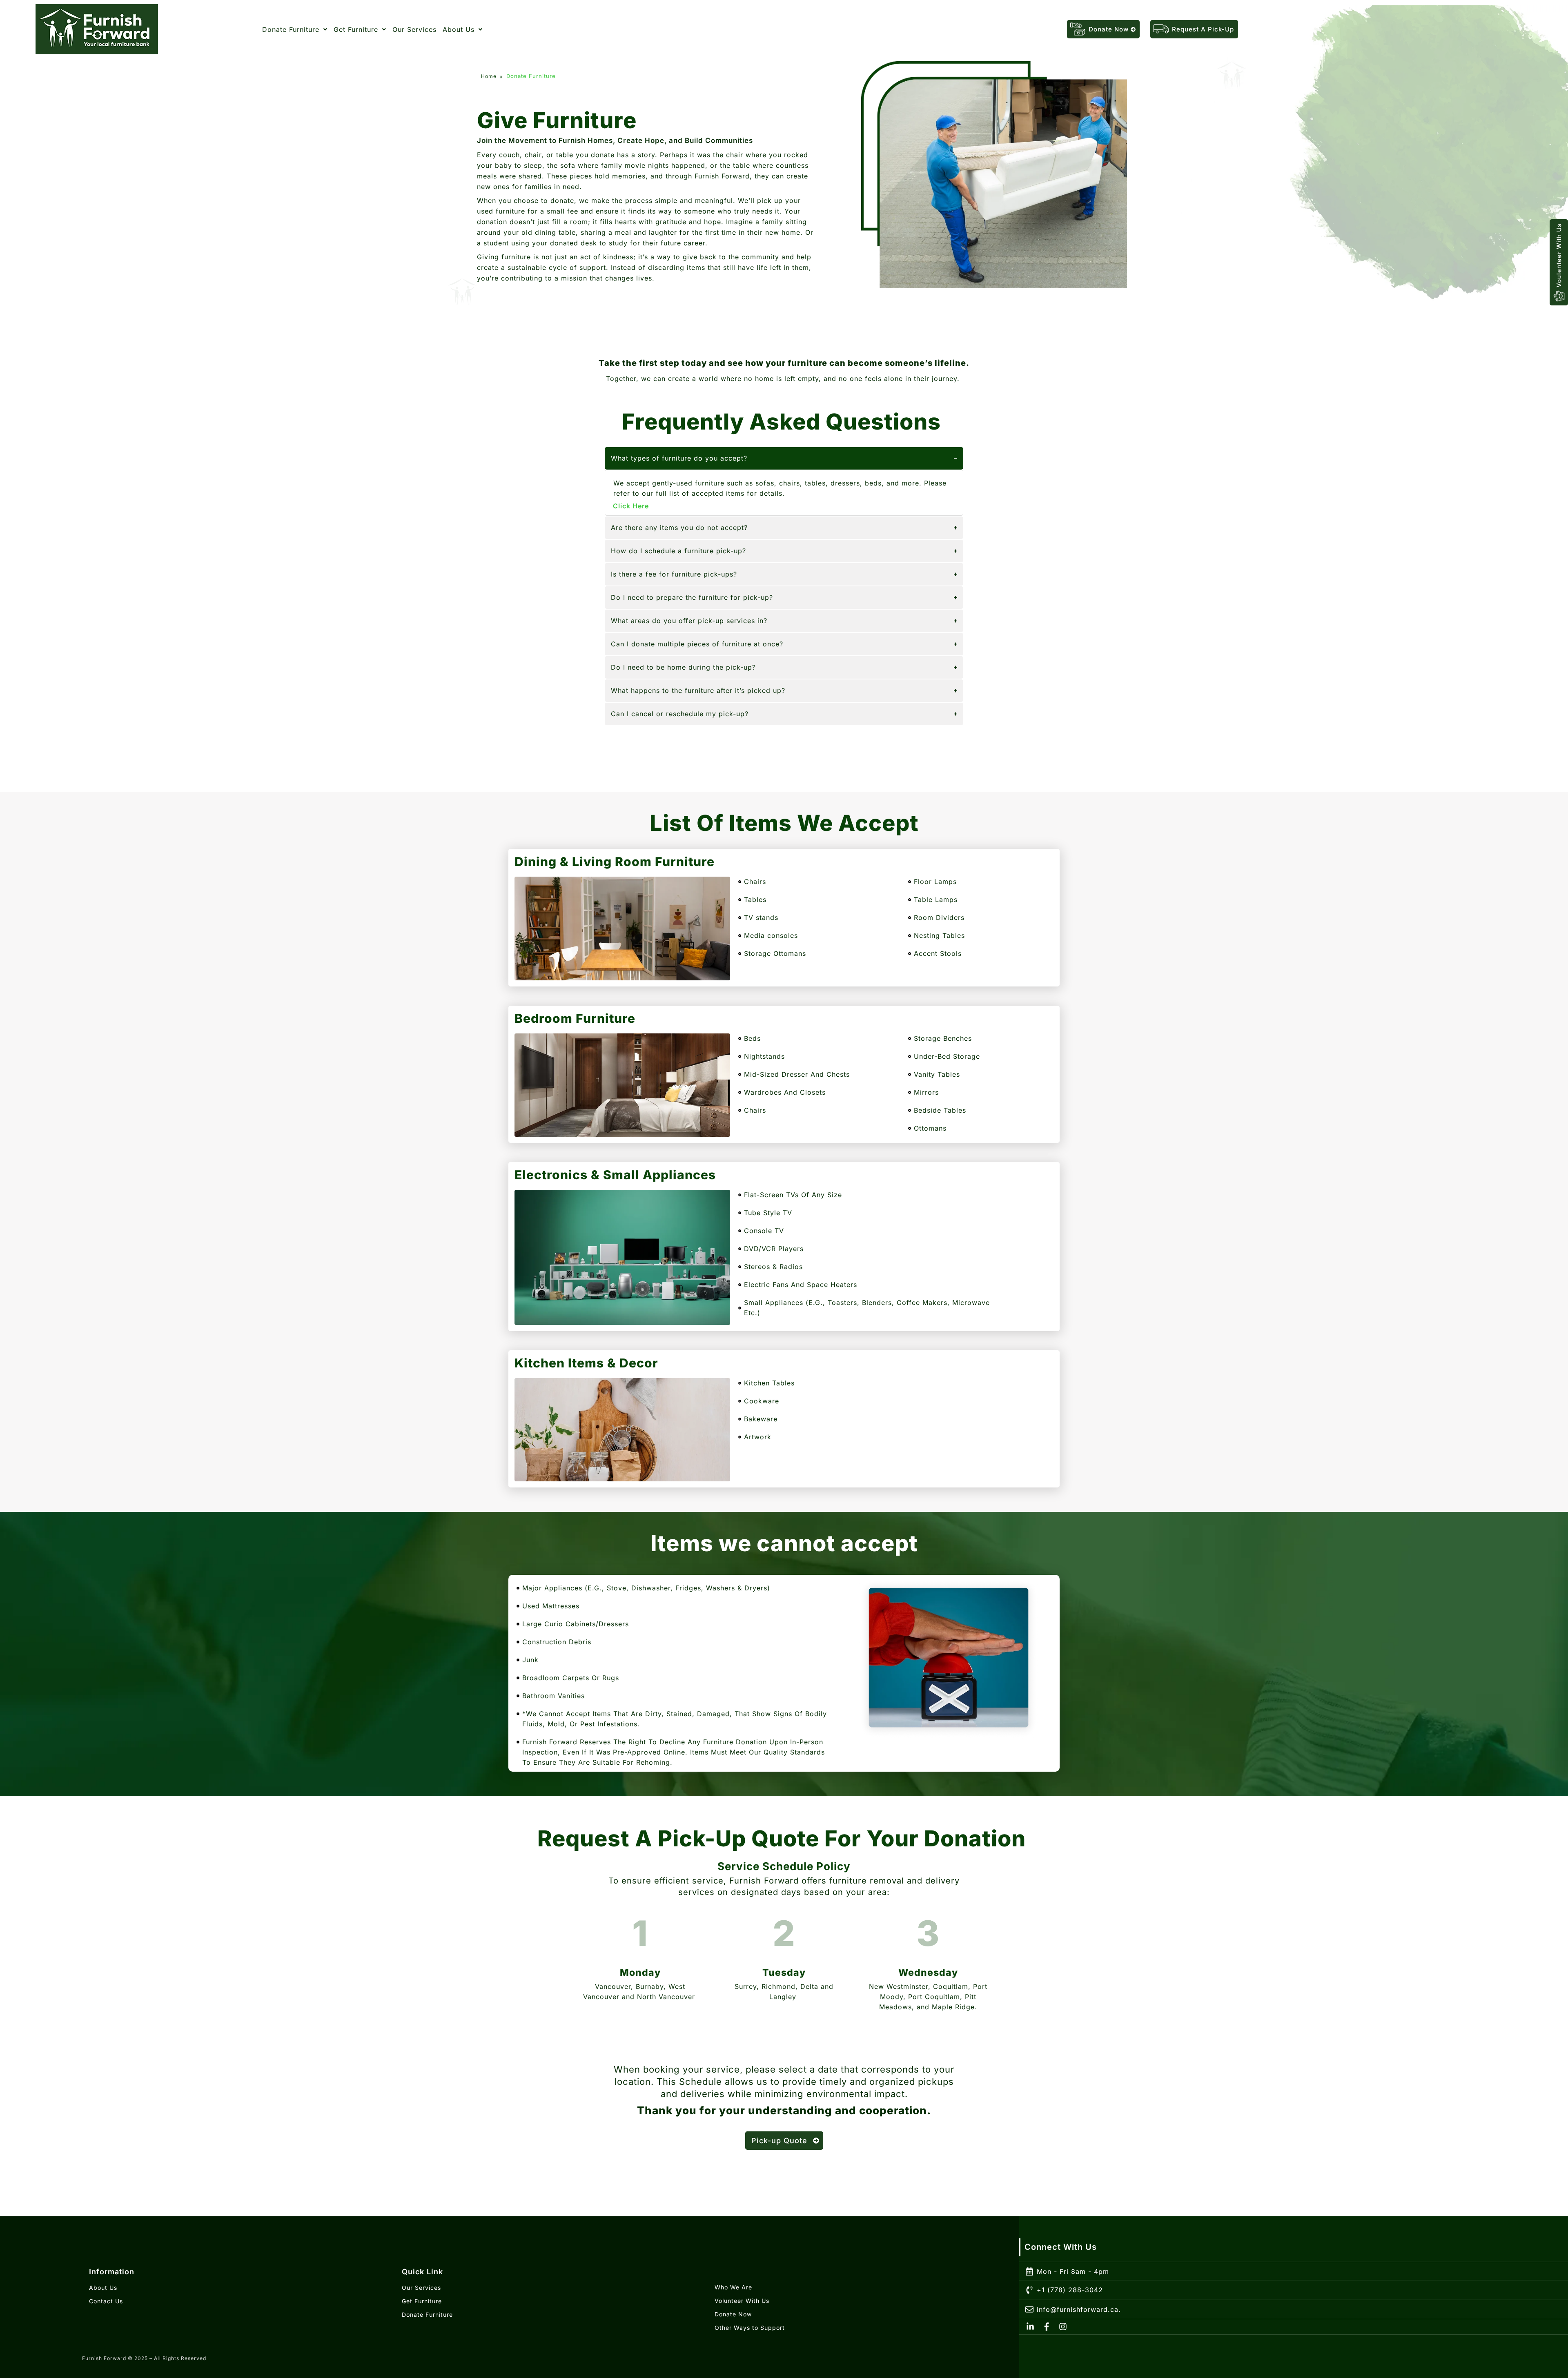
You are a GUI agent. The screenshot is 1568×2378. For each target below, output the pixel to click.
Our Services (414, 29)
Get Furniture (356, 29)
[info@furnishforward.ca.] (1029, 2310)
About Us (459, 29)
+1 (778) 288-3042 (1070, 2290)
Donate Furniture (291, 29)
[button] (295, 29)
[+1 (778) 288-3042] (1029, 2290)
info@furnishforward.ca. (1079, 2309)
